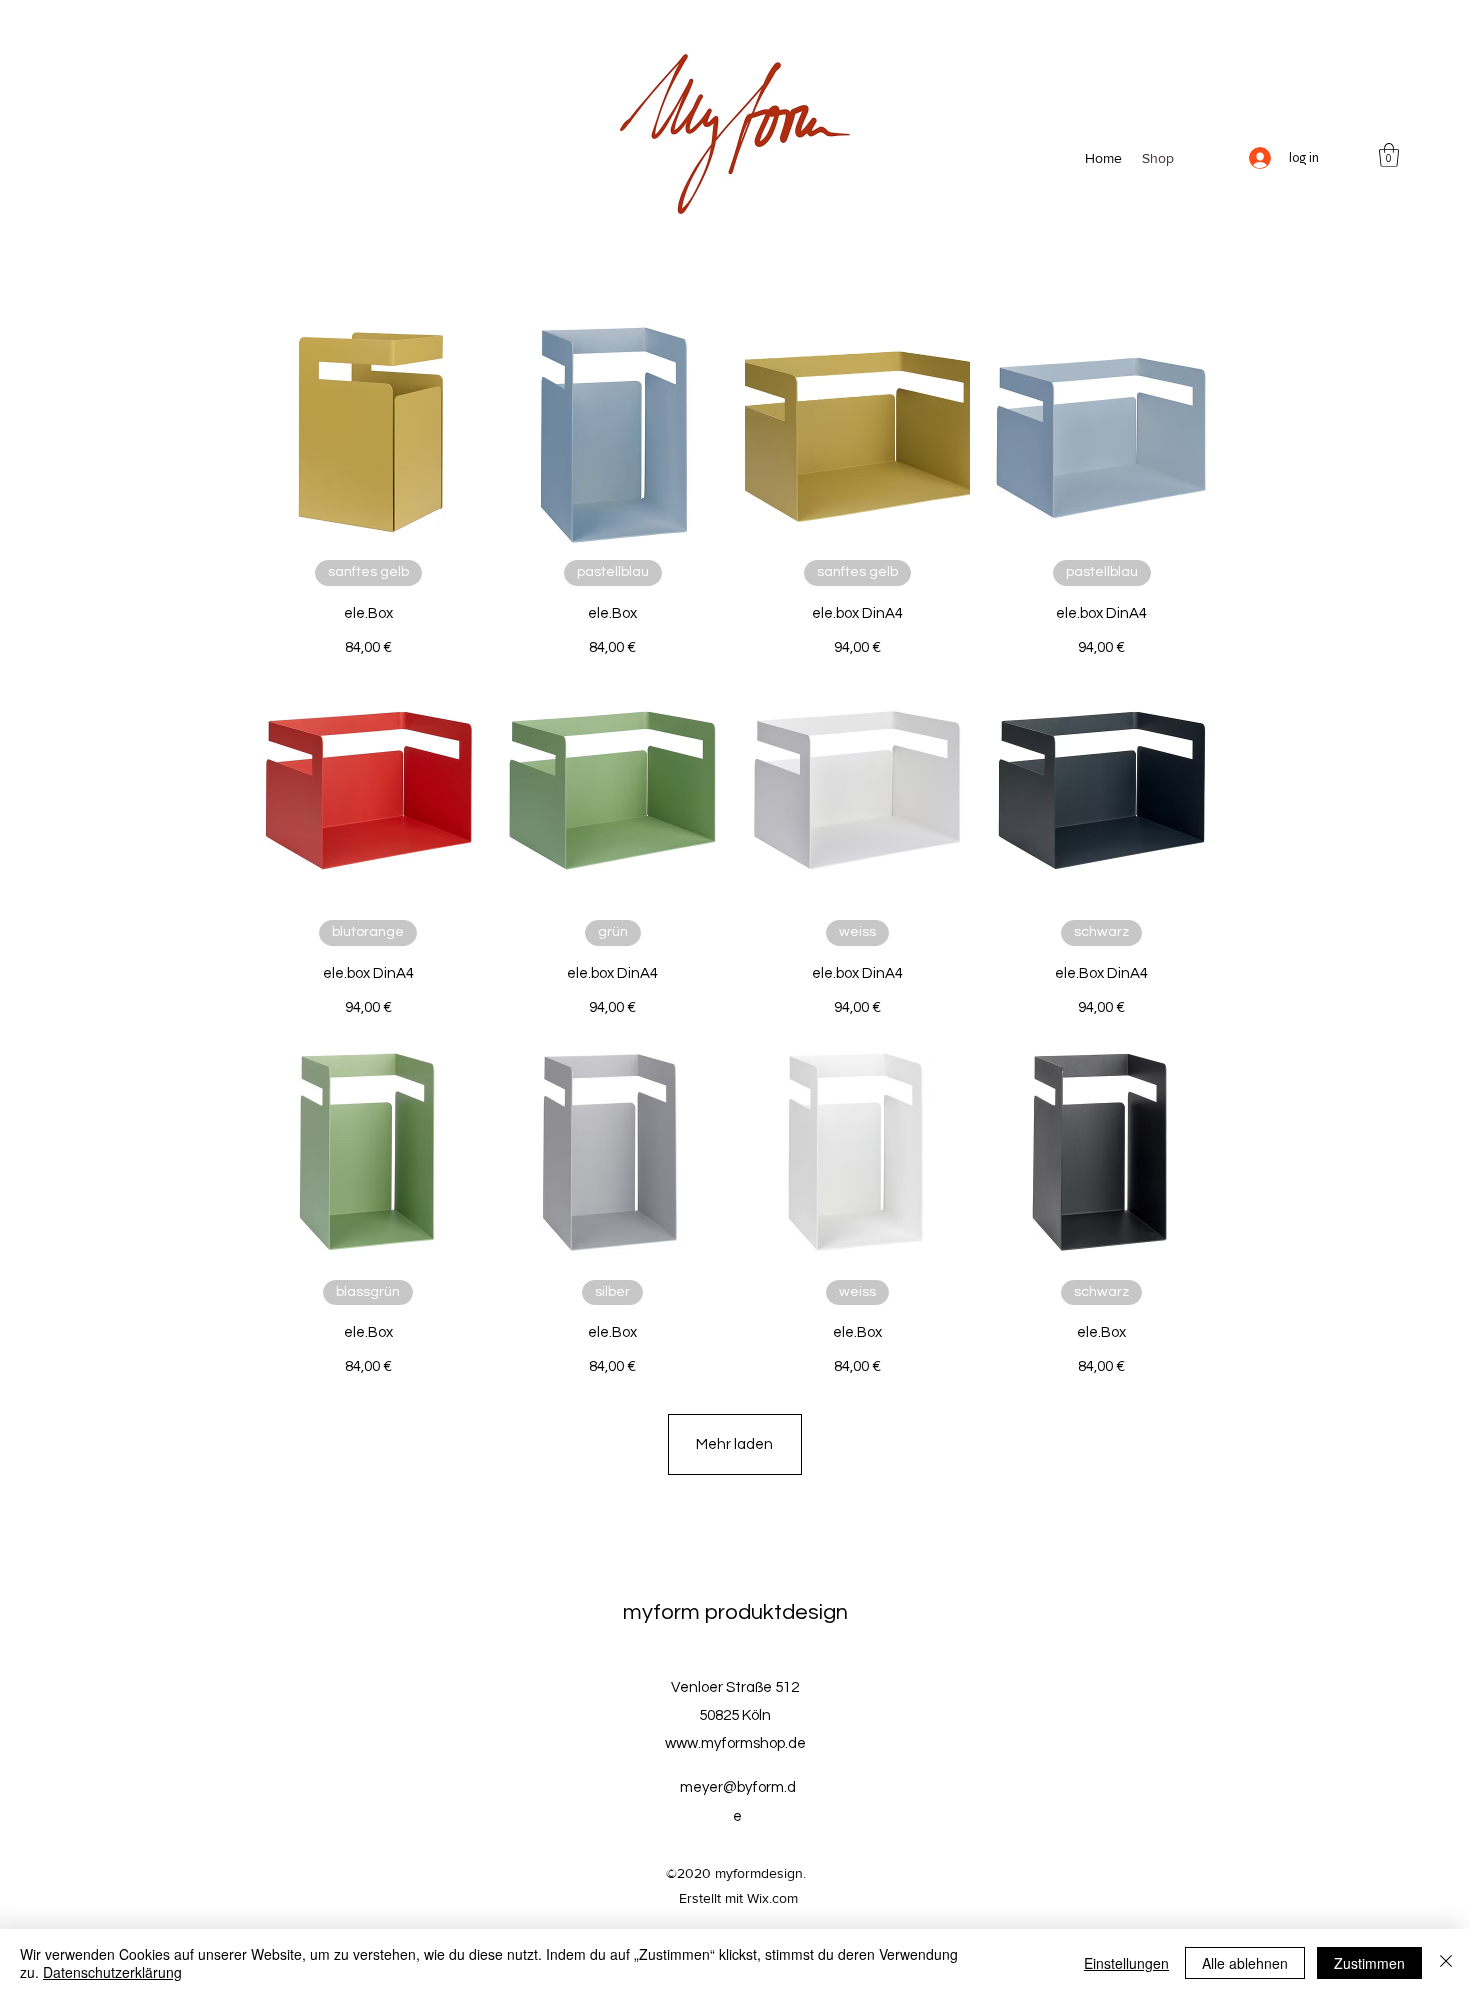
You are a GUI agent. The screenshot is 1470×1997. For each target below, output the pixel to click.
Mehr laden (734, 1444)
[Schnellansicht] (368, 432)
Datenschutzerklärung (112, 1972)
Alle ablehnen (1245, 1963)
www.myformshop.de (735, 1743)
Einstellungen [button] (1126, 1963)
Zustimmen (1369, 1963)
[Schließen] (1446, 1963)
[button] (1389, 155)
